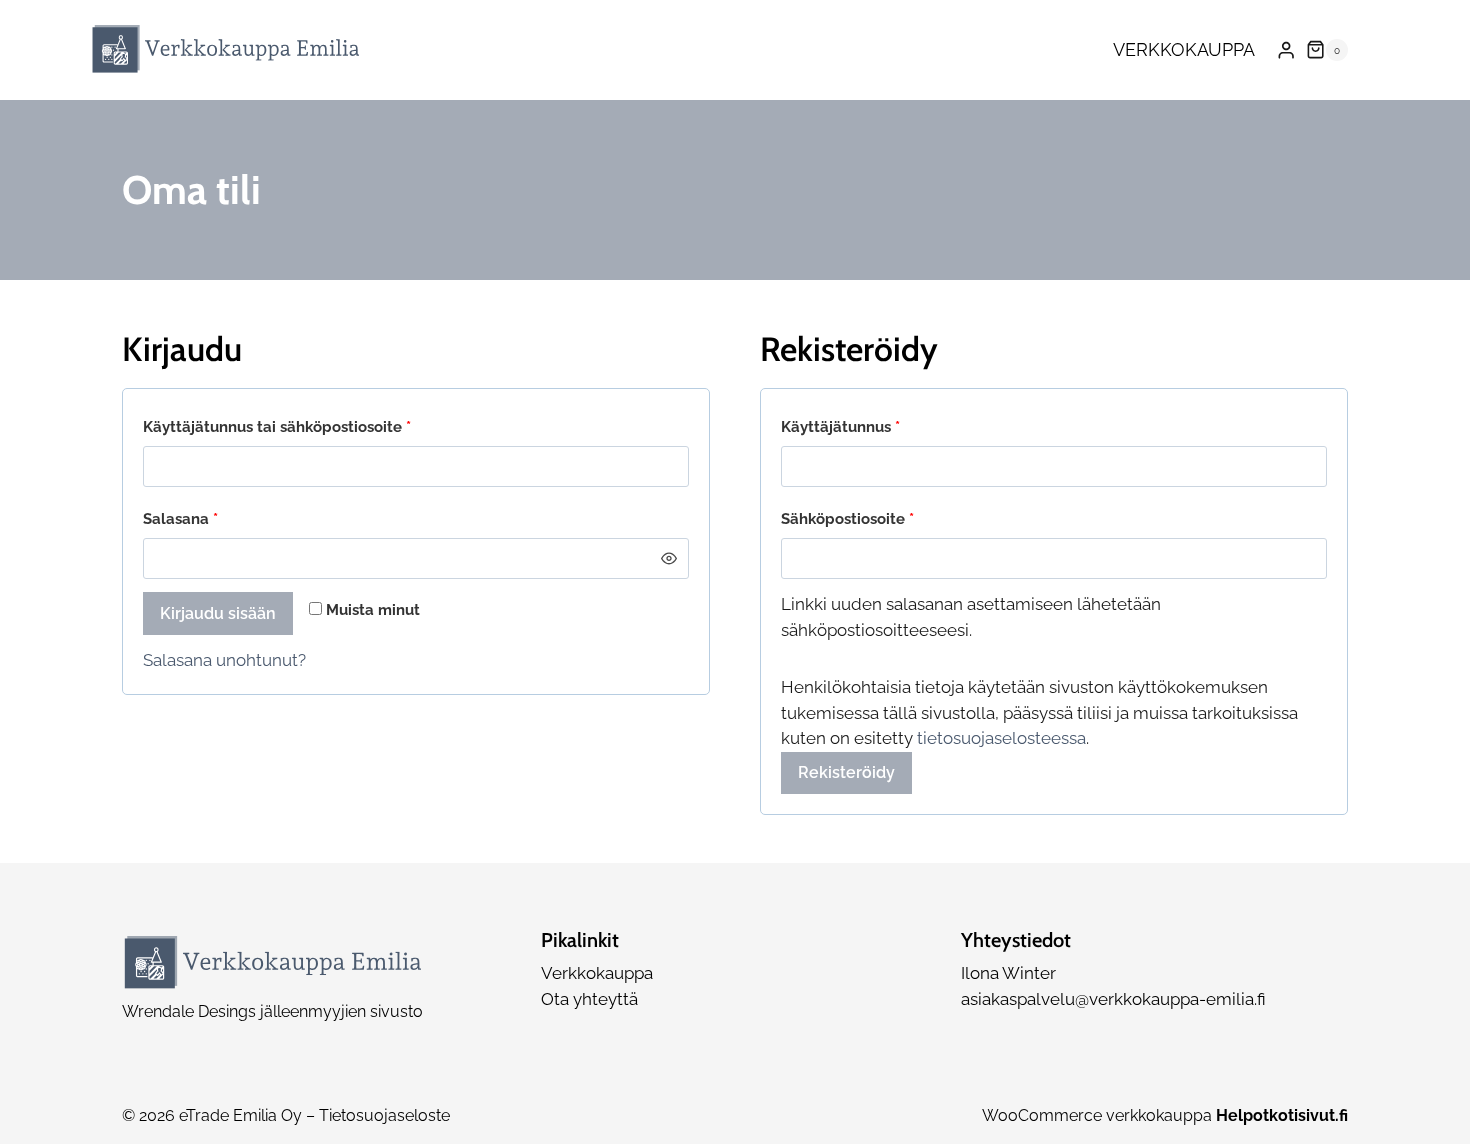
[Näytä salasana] (668, 558)
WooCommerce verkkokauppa (1165, 1115)
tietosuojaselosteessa (1001, 738)
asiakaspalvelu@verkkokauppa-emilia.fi (1113, 999)
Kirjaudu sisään (218, 613)
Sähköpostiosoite (884, 518)
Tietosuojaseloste (384, 1115)
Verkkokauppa (1184, 49)
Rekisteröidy (846, 772)
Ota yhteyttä (589, 999)
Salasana (217, 518)
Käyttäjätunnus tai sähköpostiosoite (313, 426)
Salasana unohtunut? (224, 660)
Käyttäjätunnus (877, 426)
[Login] (1286, 50)
